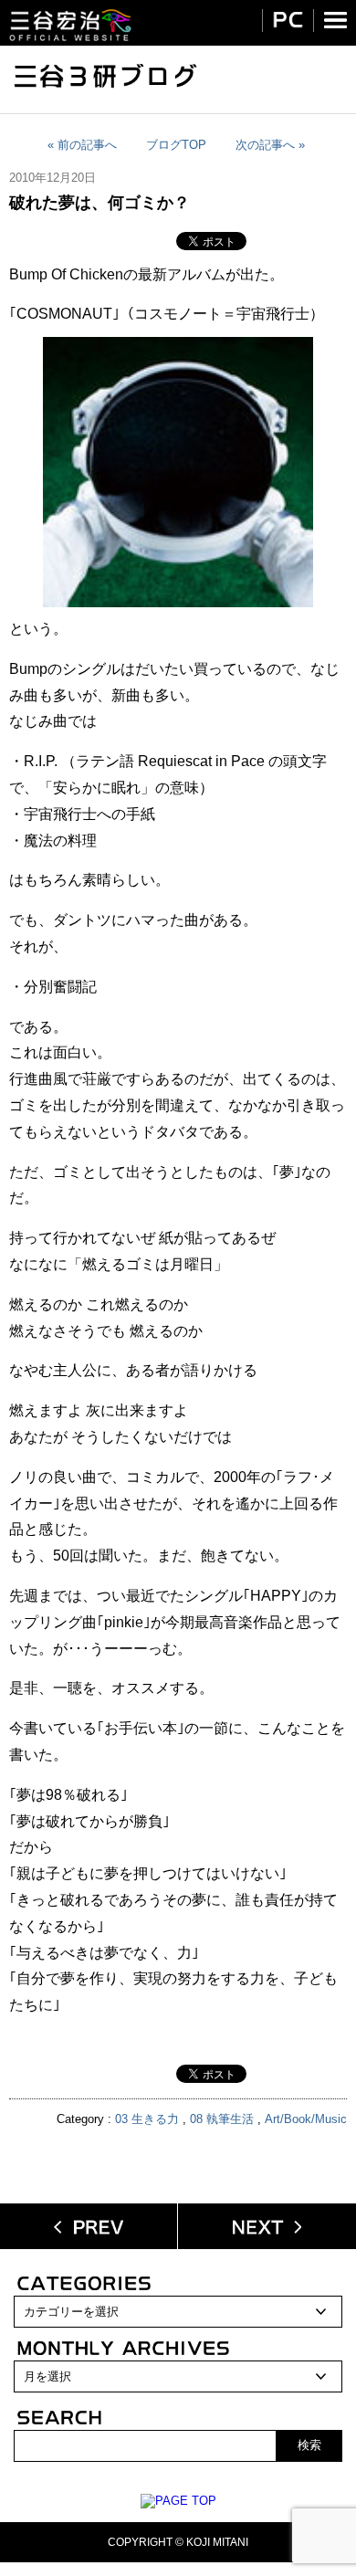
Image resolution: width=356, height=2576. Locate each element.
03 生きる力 (147, 2119)
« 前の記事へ (82, 145)
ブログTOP (176, 145)
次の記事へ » (270, 145)
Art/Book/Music (306, 2119)
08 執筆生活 (222, 2119)
